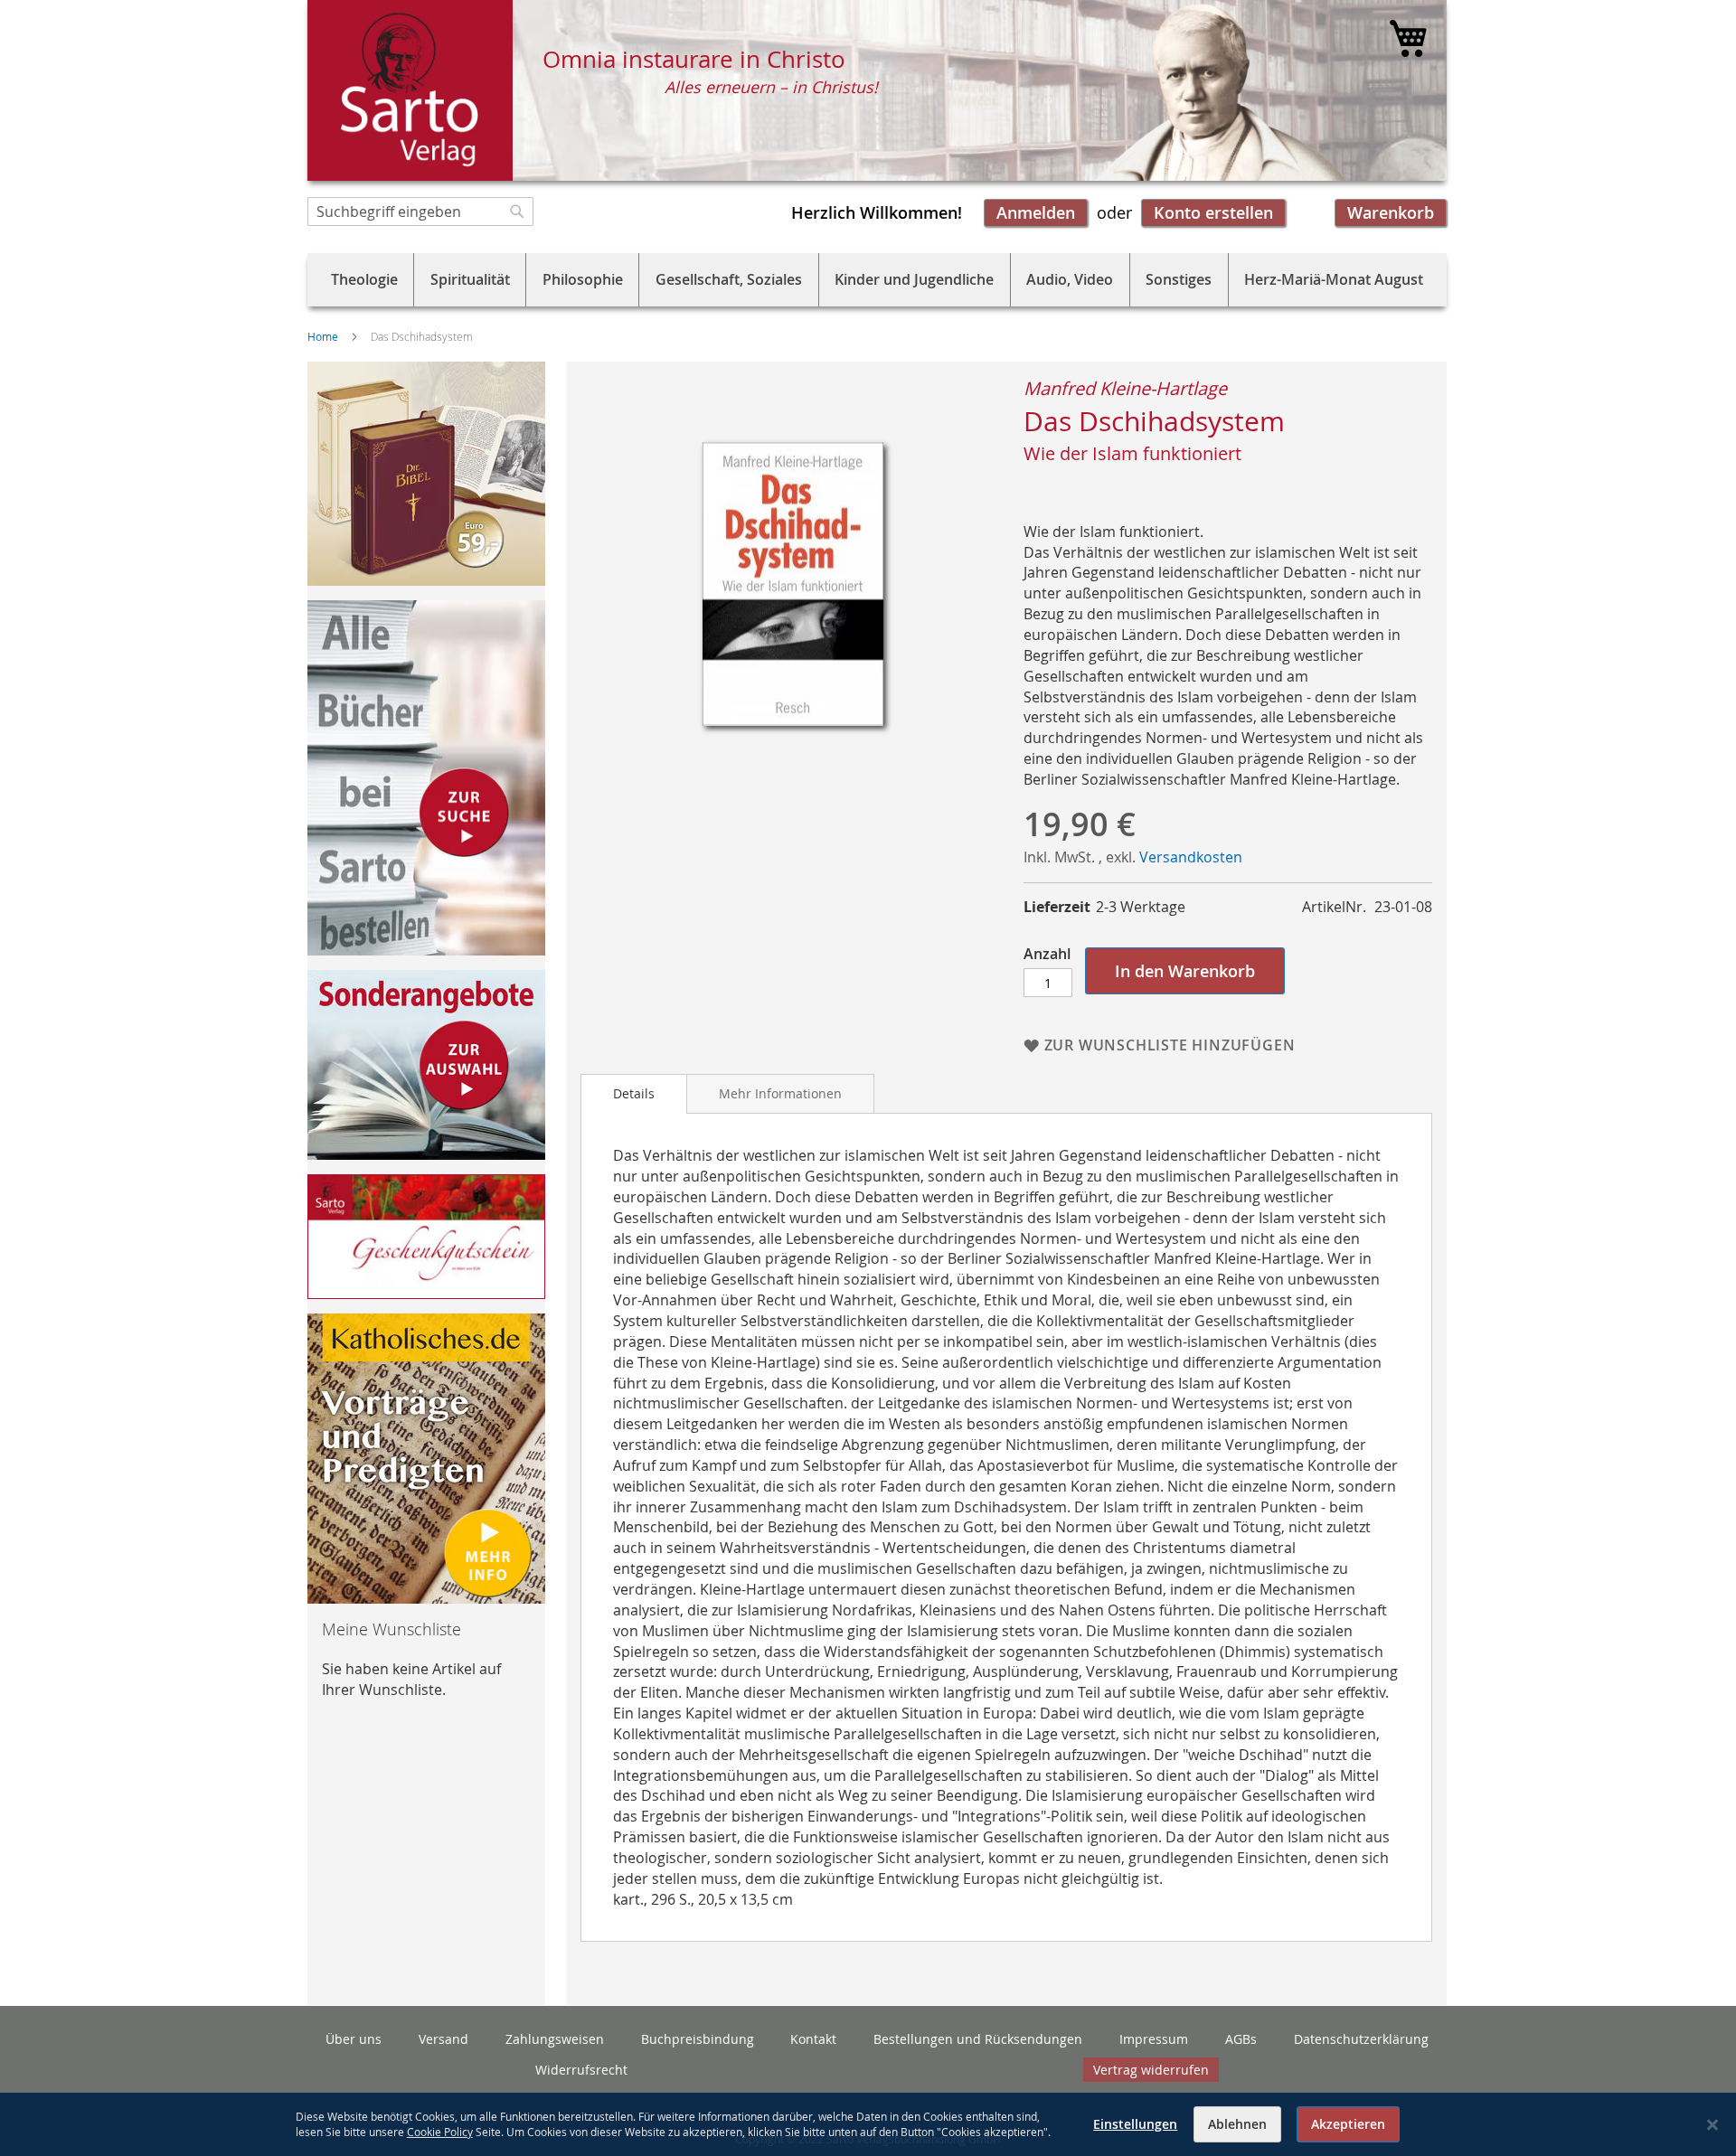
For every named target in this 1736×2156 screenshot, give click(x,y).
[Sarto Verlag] (410, 90)
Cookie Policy (440, 2132)
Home (323, 336)
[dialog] (868, 2124)
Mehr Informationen (780, 1093)
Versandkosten (1191, 857)
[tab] (634, 1094)
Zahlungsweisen (555, 2039)
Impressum (1154, 2039)
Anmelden (1036, 212)
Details (634, 1093)
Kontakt (813, 2039)
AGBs (1241, 2039)
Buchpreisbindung (698, 2039)
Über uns (354, 2039)
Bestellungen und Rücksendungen (978, 2039)
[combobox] (420, 212)
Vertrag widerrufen (1151, 2070)
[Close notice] (1712, 2125)
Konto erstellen (1213, 212)
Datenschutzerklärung (1361, 2039)
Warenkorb (1391, 212)
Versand (443, 2039)
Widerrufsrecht (581, 2070)
